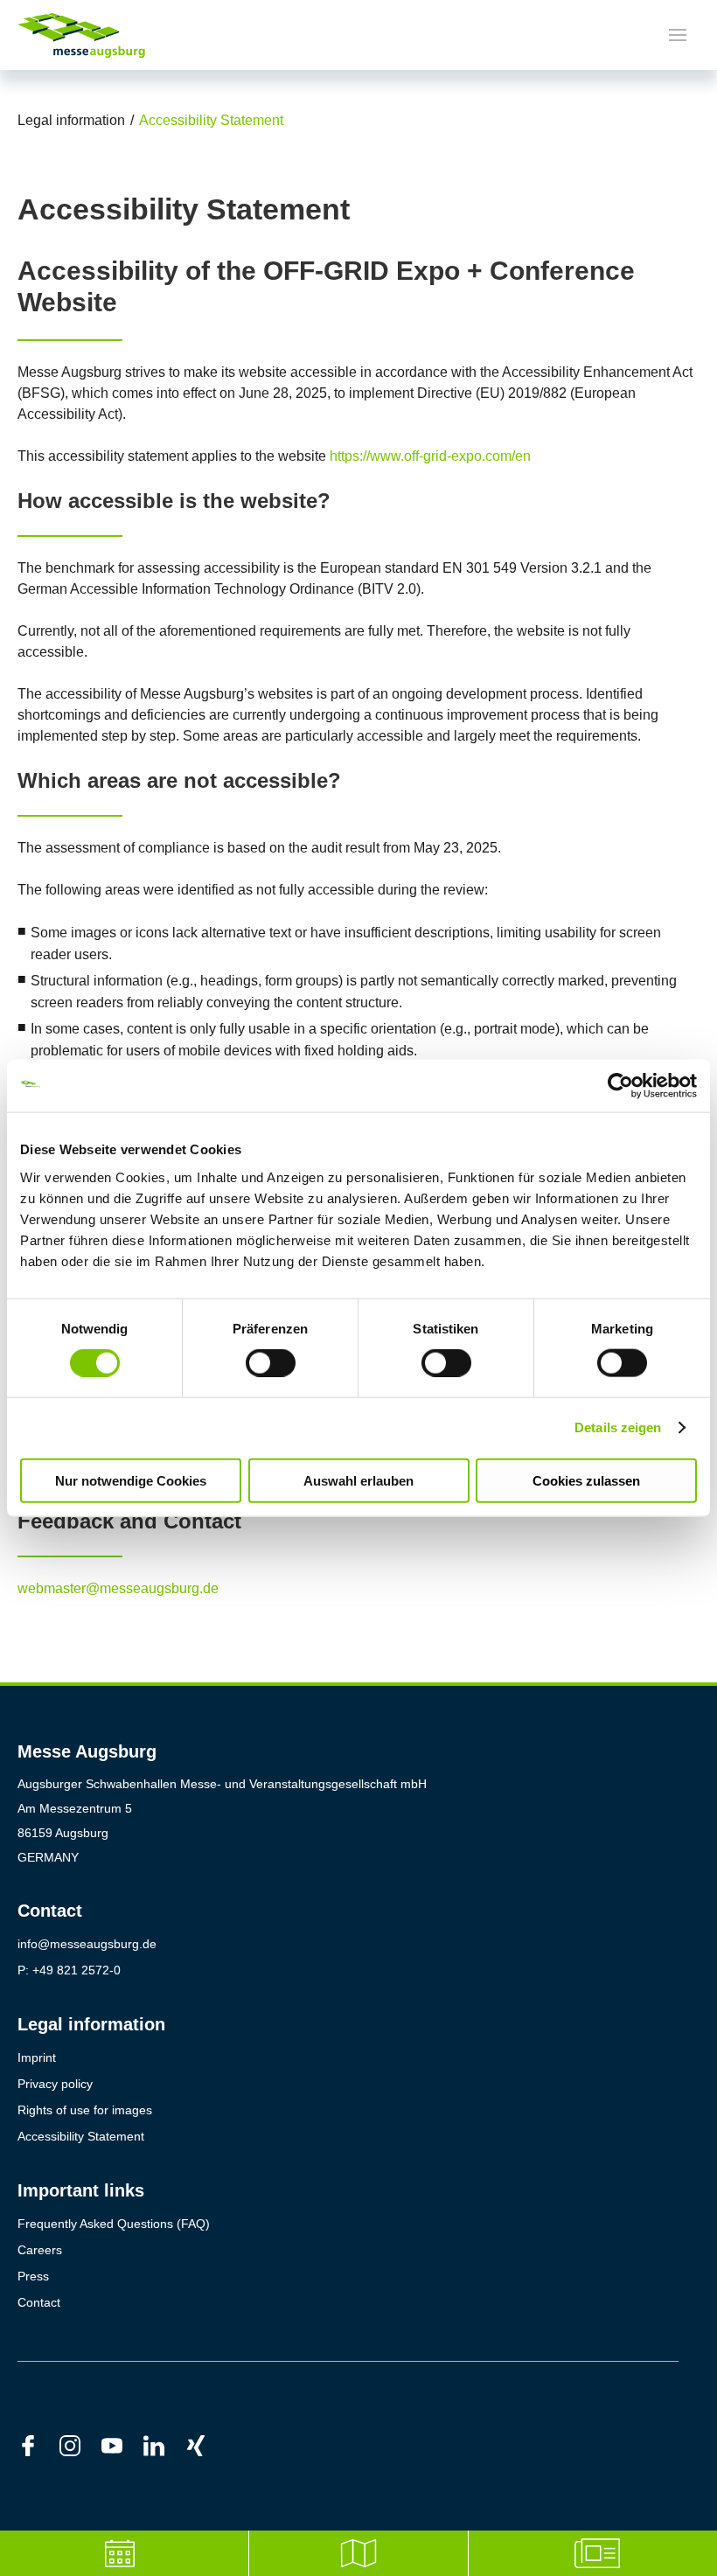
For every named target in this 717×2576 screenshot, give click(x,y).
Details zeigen (618, 1427)
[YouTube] (122, 2445)
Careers (40, 2250)
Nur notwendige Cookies (131, 1480)
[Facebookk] (38, 2445)
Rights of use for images (85, 2110)
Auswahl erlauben (358, 1480)
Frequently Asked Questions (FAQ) (114, 2224)
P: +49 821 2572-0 (69, 1970)
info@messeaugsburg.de (87, 1944)
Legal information (71, 120)
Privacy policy (55, 2084)
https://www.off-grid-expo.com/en (430, 456)
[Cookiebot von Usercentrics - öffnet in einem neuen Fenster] (620, 1086)
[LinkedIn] (164, 2445)
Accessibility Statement (81, 2136)
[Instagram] (80, 2445)
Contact (39, 2302)
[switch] (271, 1363)
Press (33, 2276)
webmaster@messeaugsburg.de (118, 1588)
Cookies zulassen (586, 1480)
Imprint (37, 2057)
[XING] (206, 2445)
